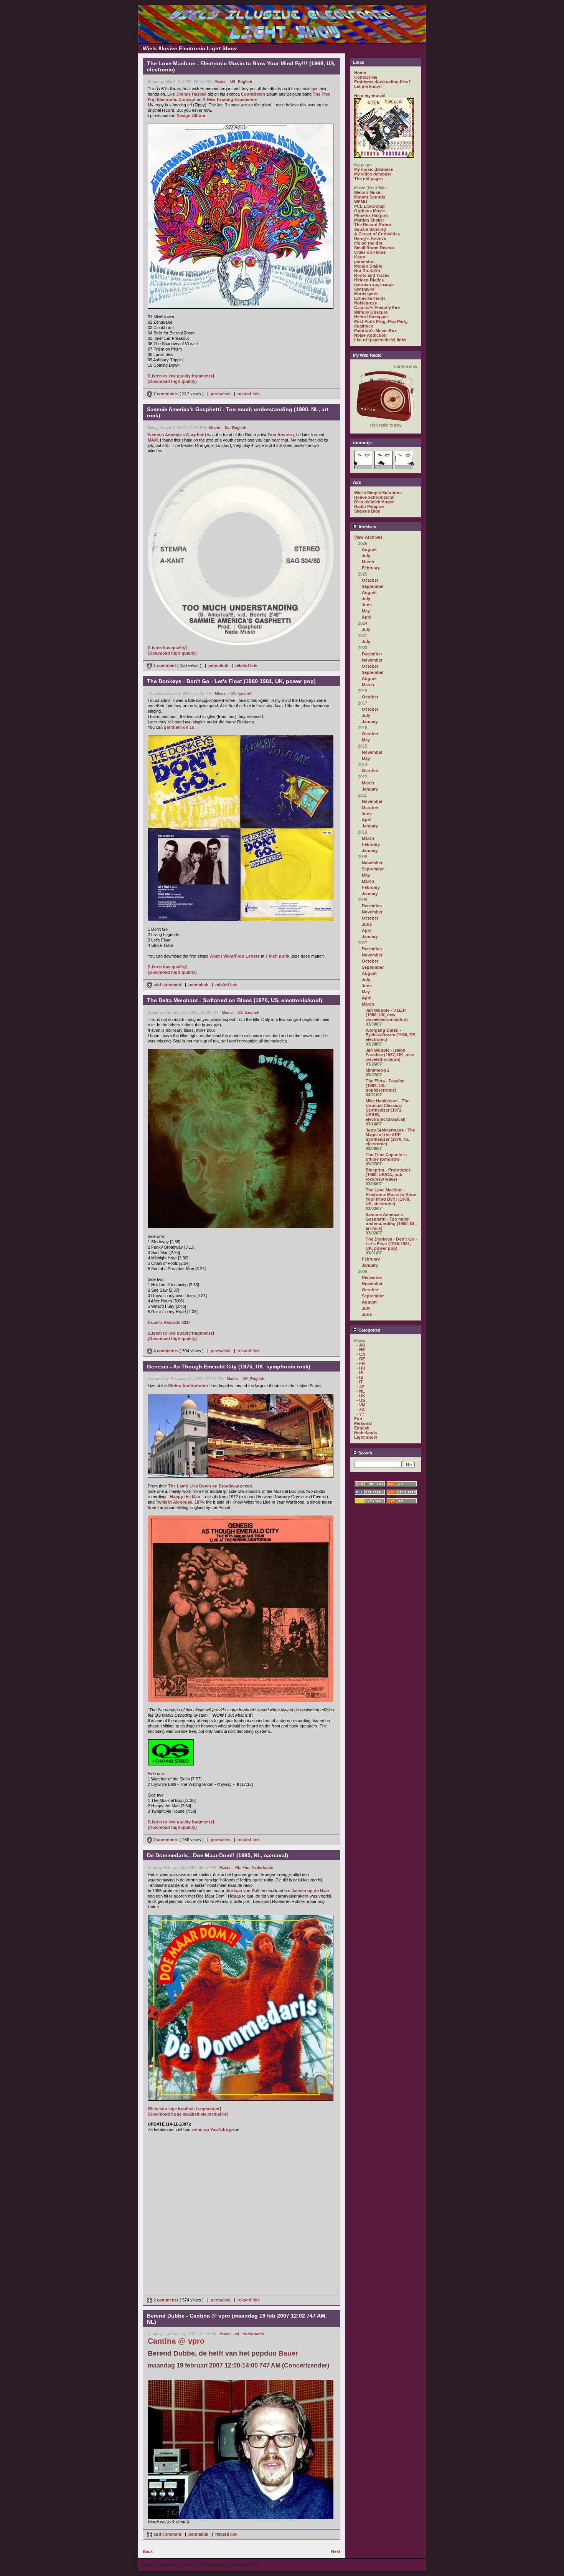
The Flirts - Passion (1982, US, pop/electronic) (385, 1085)
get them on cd (179, 727)
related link (249, 394)
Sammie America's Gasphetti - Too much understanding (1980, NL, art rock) (391, 1221)
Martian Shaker (369, 220)
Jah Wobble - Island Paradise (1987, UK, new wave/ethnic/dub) (390, 1055)
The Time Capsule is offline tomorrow (386, 1157)
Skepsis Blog (367, 511)
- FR (361, 1363)
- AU (361, 1345)
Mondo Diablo (368, 266)
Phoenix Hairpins (371, 215)
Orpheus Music (369, 211)
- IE (360, 1373)
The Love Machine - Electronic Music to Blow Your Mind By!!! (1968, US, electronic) (391, 1197)
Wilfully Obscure (371, 312)
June (367, 605)
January (370, 721)
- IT (360, 1382)
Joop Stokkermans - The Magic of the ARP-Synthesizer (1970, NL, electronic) (390, 1137)
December (372, 654)
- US (232, 82)
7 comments (166, 394)
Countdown (253, 94)
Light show (366, 1437)
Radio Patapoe (369, 506)
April (367, 617)
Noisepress (365, 303)
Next (336, 2551)
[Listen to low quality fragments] (181, 376)
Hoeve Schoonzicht (374, 497)
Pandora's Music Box (375, 331)
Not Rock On (367, 271)
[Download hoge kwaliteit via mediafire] (188, 2114)
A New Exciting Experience (230, 99)
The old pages (369, 179)
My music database (374, 169)
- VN (361, 1405)
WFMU (361, 202)
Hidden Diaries (369, 280)
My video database (373, 174)
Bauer (288, 2353)
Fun (246, 1867)
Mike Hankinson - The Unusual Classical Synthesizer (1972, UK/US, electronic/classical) (388, 1110)
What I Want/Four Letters (235, 956)
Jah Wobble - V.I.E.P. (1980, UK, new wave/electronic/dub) (387, 1015)
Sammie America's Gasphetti (177, 435)
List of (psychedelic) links (380, 340)
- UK (232, 693)
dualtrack (364, 326)
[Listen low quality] (167, 648)
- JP (360, 1386)
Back (148, 2551)
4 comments (166, 1351)
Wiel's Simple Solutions (378, 493)
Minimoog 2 (378, 1070)
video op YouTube (210, 2129)
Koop (360, 257)
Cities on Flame (370, 252)
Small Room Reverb (374, 248)
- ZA (361, 1410)
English (245, 82)
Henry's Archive (370, 238)
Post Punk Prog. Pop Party (381, 321)
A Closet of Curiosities (377, 234)
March (368, 562)
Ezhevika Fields (370, 298)
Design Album (191, 116)
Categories (369, 1330)
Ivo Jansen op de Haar (307, 1891)
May (366, 611)
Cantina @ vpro (176, 2341)
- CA (361, 1354)
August (369, 549)
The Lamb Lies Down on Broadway (204, 1486)
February (371, 568)
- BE (361, 1350)
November (372, 660)
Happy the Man (185, 1497)
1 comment (165, 665)
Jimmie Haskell (191, 94)
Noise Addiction (370, 335)
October (370, 580)
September (373, 586)
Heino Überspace (371, 317)
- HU (361, 1368)
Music (220, 82)
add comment (167, 984)
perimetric (364, 261)
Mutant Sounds (370, 197)
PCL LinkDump (369, 206)
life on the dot (368, 243)
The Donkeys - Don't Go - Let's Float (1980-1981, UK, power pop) (391, 1244)
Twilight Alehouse (174, 1502)
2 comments (166, 1840)
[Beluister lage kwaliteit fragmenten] (184, 2109)
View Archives (368, 537)
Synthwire (364, 289)
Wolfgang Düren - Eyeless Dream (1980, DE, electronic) (391, 1035)
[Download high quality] (172, 381)
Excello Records (164, 1322)
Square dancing (370, 229)
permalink (221, 394)
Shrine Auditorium (187, 1386)
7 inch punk (277, 956)
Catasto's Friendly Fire (377, 308)
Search (365, 1453)
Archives (367, 527)
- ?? (360, 1414)
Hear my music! (370, 96)
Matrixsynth (366, 294)
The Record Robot (373, 225)
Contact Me (366, 77)
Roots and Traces (372, 275)
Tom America (281, 435)
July (366, 556)
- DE (361, 1359)
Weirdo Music (368, 192)
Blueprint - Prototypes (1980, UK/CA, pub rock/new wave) (388, 1175)
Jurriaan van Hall (242, 1891)
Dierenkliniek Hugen (374, 502)
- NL (226, 428)
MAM (153, 440)
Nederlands (262, 1867)
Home (360, 73)
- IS (360, 1377)
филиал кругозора (374, 285)
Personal (363, 1423)
